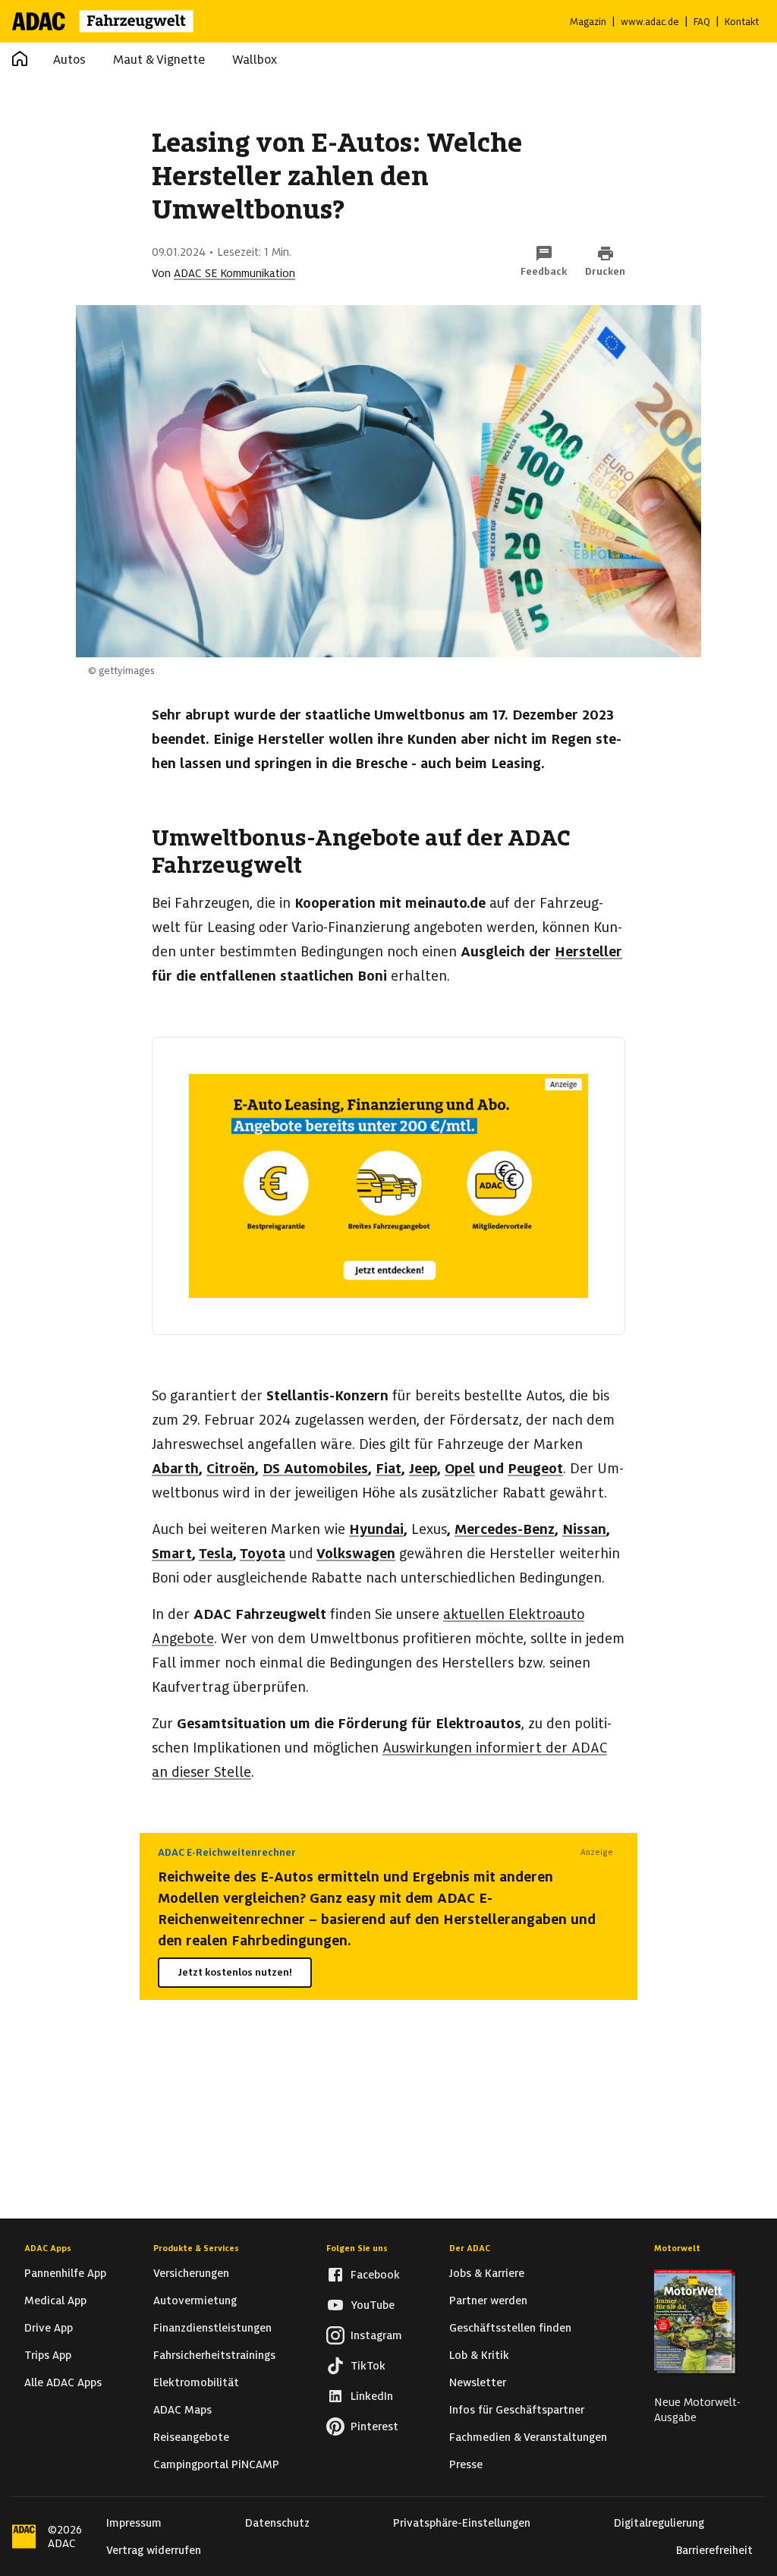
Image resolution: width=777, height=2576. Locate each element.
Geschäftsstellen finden (510, 2328)
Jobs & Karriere (487, 2273)
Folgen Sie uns (357, 2248)
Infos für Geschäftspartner (517, 2410)
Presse (466, 2464)
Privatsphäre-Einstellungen (462, 2523)
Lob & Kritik (479, 2355)
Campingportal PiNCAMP (216, 2464)
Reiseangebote (191, 2437)
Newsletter (478, 2382)
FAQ (702, 22)
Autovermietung (195, 2300)
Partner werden (488, 2300)
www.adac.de (650, 22)
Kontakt (742, 22)
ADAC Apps (48, 2248)
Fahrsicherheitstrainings (214, 2355)
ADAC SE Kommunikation (234, 273)
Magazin (588, 22)
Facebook (375, 2275)
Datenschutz (277, 2523)
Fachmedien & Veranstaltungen (528, 2437)
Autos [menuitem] (69, 60)
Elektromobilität (196, 2382)
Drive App (49, 2328)
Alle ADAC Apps (63, 2382)
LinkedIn (372, 2396)
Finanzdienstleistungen (212, 2328)
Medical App (55, 2300)
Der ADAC (470, 2248)
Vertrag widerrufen (154, 2550)
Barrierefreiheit (714, 2550)
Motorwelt (677, 2248)
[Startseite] (113, 21)
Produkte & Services (196, 2248)
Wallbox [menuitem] (255, 60)
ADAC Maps (182, 2410)
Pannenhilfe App (65, 2273)
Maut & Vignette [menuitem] (159, 60)
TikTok (368, 2366)
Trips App (48, 2355)
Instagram (376, 2335)
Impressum (134, 2523)
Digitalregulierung (659, 2523)
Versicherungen (191, 2273)
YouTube (373, 2305)
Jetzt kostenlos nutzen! (235, 1972)
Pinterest (374, 2426)
